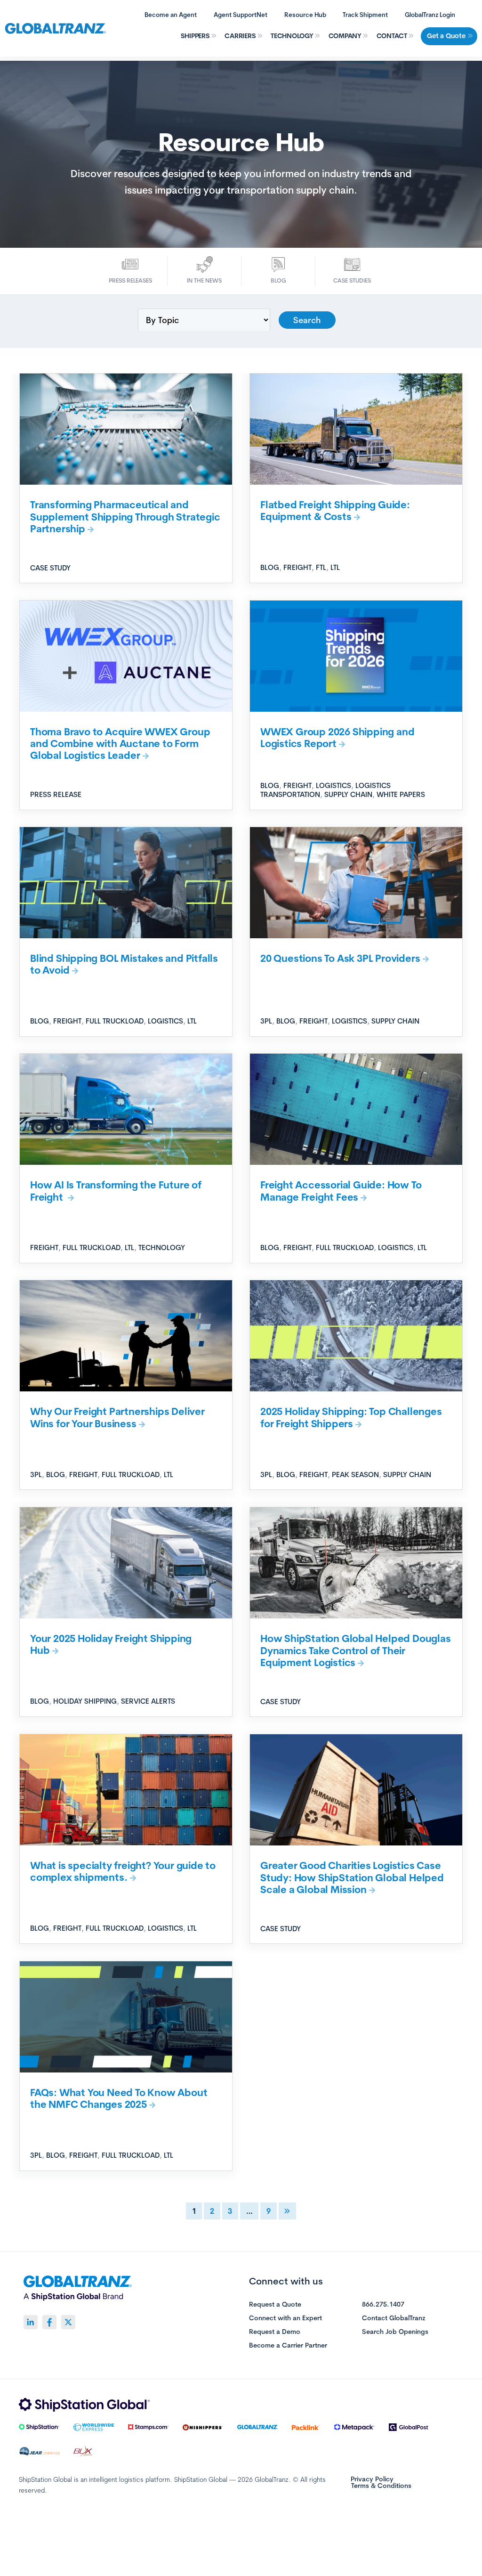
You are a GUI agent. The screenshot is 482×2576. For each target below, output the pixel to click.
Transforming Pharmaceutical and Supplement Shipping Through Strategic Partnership (125, 516)
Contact (392, 36)
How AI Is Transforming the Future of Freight (116, 1190)
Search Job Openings (395, 2332)
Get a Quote (446, 36)
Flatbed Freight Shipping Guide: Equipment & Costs (335, 510)
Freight (297, 567)
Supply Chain (348, 794)
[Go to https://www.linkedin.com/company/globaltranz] (31, 2322)
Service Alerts (148, 1701)
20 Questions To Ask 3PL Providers (340, 958)
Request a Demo (275, 2332)
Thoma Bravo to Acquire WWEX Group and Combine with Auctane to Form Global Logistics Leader (120, 744)
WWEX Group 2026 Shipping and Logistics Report (337, 737)
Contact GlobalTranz (394, 2318)
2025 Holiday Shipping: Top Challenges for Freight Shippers (351, 1417)
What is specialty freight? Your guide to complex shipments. (123, 1871)
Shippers (195, 36)
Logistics (333, 785)
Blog (278, 280)
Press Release (56, 794)
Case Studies (352, 280)
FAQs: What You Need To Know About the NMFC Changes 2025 (119, 2098)
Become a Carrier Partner (288, 2346)
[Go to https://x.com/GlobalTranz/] (68, 2322)
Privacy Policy (372, 2479)
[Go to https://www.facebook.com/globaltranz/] (49, 2322)
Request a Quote (275, 2305)
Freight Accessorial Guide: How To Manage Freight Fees (341, 1190)
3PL (266, 1021)
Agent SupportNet (241, 15)
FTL (321, 567)
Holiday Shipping (85, 1701)
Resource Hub (305, 15)
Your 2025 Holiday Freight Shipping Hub (111, 1644)
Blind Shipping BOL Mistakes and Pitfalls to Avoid (124, 964)
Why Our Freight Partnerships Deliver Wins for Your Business (117, 1417)
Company (345, 36)
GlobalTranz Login (430, 15)
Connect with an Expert (285, 2318)
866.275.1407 (383, 2305)
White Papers (401, 794)
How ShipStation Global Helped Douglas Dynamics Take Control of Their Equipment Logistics (356, 1650)
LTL (335, 567)
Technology (292, 36)
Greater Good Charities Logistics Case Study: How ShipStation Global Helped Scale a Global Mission (352, 1877)
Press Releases (130, 280)
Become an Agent (171, 15)
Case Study (50, 568)
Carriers (240, 36)
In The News (204, 280)
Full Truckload (115, 1021)
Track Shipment (365, 15)
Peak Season (355, 1475)
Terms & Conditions (381, 2486)
